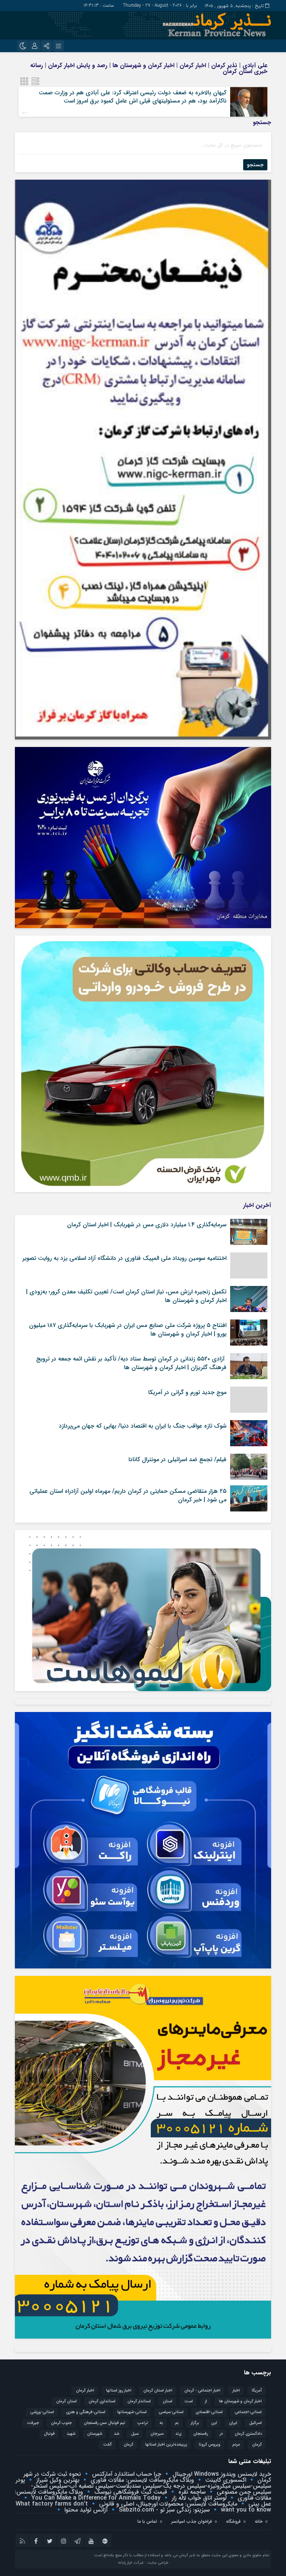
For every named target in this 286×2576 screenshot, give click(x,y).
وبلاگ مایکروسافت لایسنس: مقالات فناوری (141, 2480)
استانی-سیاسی (171, 2412)
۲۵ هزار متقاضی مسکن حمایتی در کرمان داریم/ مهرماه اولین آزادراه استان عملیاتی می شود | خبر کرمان (128, 1495)
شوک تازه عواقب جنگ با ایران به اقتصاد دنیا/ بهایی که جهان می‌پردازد (143, 1426)
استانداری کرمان (102, 2401)
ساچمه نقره (191, 2492)
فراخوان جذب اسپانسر (192, 2521)
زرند (178, 2434)
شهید (71, 2434)
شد (117, 2434)
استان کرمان (66, 2401)
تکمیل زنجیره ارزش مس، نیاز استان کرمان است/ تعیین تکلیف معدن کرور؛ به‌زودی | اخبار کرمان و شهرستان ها (126, 1296)
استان (168, 2401)
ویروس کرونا (210, 2445)
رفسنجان (201, 2434)
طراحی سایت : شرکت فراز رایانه (143, 2563)
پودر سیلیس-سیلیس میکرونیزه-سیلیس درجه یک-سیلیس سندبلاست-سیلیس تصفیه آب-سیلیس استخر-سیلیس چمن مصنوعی (143, 2486)
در (221, 2434)
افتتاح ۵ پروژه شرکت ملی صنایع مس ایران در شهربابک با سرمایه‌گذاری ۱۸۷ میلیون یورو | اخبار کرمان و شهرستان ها (128, 1329)
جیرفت (33, 2423)
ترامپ (142, 2423)
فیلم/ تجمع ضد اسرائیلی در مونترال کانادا (177, 1459)
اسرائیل (255, 2423)
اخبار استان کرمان (158, 2391)
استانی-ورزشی (42, 2412)
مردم (236, 2445)
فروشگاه (233, 2521)
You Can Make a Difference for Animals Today (95, 2498)
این (214, 2423)
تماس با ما (147, 2521)
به (161, 2423)
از (206, 2401)
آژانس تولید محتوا (85, 2510)
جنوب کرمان (61, 2423)
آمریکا (257, 2391)
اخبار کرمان (85, 2391)
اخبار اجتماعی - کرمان (202, 2391)
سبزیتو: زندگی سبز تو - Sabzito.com (163, 2510)
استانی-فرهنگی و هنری (86, 2412)
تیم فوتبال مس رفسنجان (104, 2423)
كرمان (257, 2445)
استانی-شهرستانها (132, 2412)
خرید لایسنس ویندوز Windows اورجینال (221, 2474)
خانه (259, 2521)
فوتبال (49, 2434)
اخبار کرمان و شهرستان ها (240, 2401)
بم (177, 2423)
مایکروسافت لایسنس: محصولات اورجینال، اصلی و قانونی (167, 2504)
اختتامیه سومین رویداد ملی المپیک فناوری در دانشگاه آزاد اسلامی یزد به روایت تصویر (124, 1258)
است (189, 2401)
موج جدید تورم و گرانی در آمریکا (187, 1392)
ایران (233, 2423)
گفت (107, 2445)
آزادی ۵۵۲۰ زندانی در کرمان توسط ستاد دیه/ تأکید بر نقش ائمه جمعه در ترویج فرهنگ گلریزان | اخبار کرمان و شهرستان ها (131, 1363)
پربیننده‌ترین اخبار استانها (166, 2445)
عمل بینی (259, 2504)
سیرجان (157, 2434)
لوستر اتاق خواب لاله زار (198, 2498)
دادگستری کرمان (248, 2434)
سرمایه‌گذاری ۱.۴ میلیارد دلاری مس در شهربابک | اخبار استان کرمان (147, 1225)
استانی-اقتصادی (209, 2412)
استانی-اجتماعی (248, 2412)
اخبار (236, 2391)
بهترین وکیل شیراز (57, 2480)
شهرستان (95, 2434)
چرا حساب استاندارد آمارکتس (126, 2474)
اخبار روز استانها (119, 2391)
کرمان (128, 2445)
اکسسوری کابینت (225, 2480)
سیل (135, 2434)
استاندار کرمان (139, 2401)
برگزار (195, 2423)
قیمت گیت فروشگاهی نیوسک (130, 2492)
